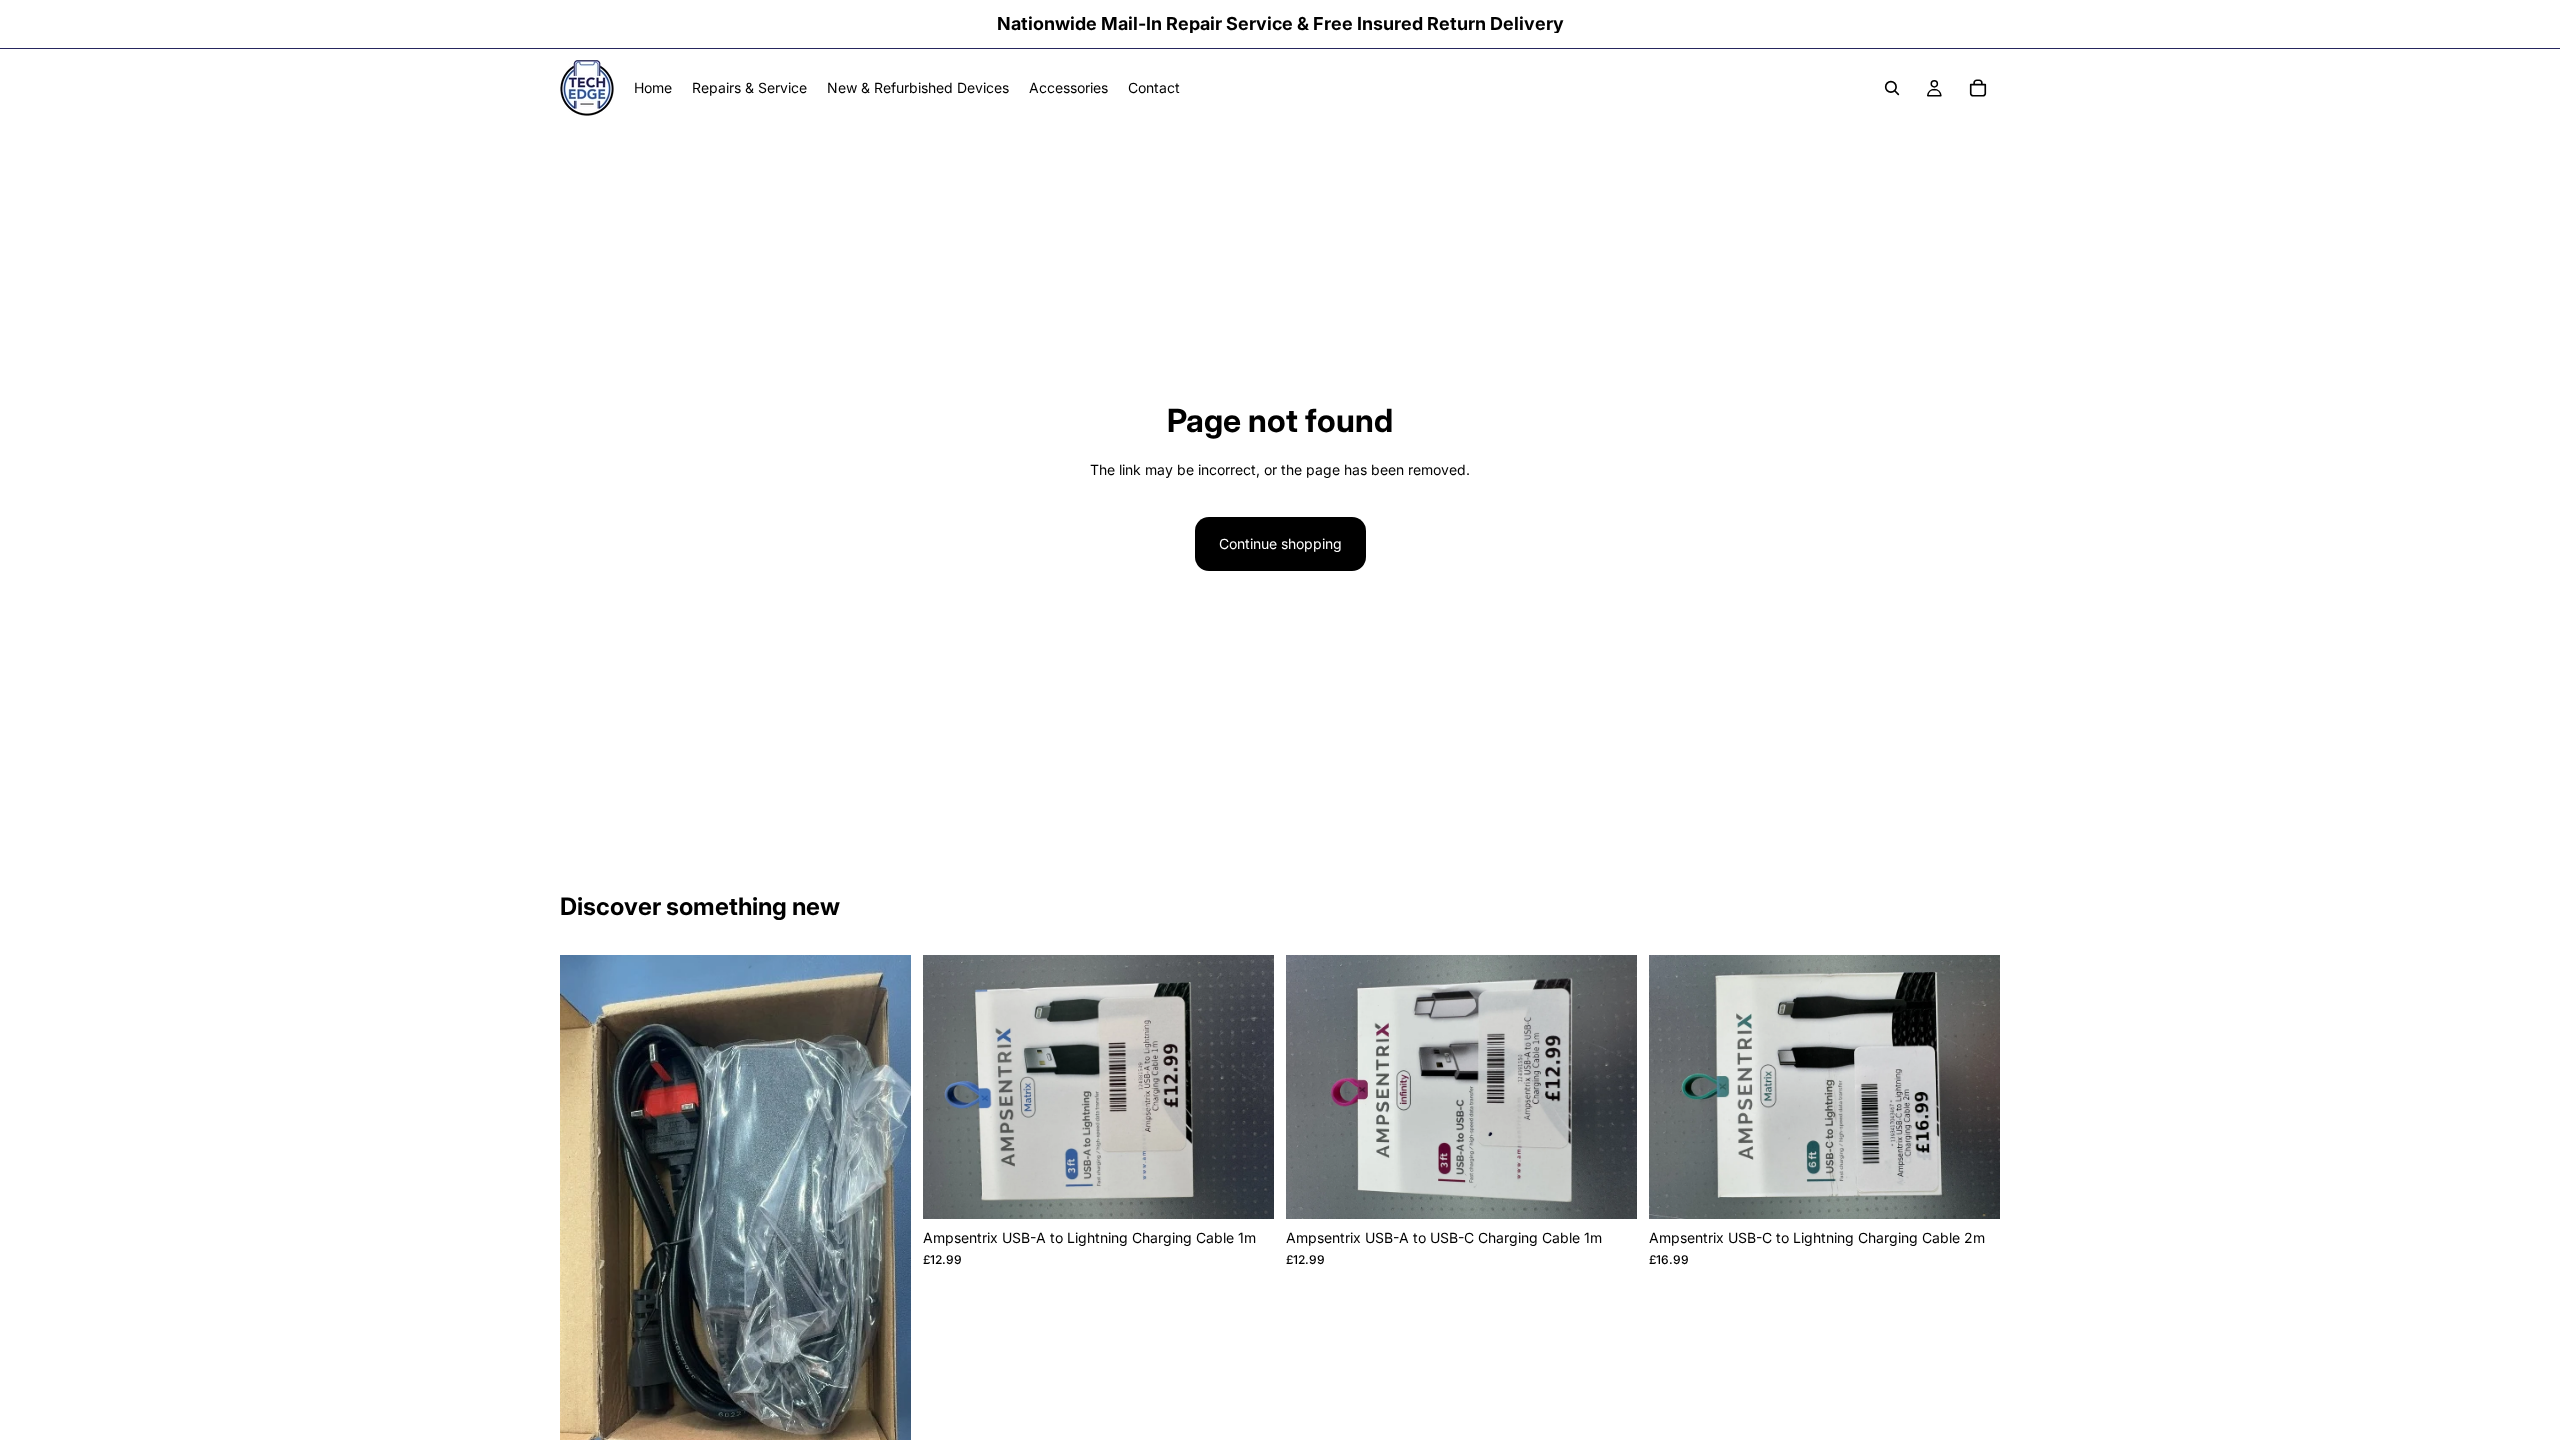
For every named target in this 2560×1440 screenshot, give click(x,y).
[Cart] (1978, 88)
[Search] (1892, 88)
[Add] (1243, 1188)
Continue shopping (1280, 543)
